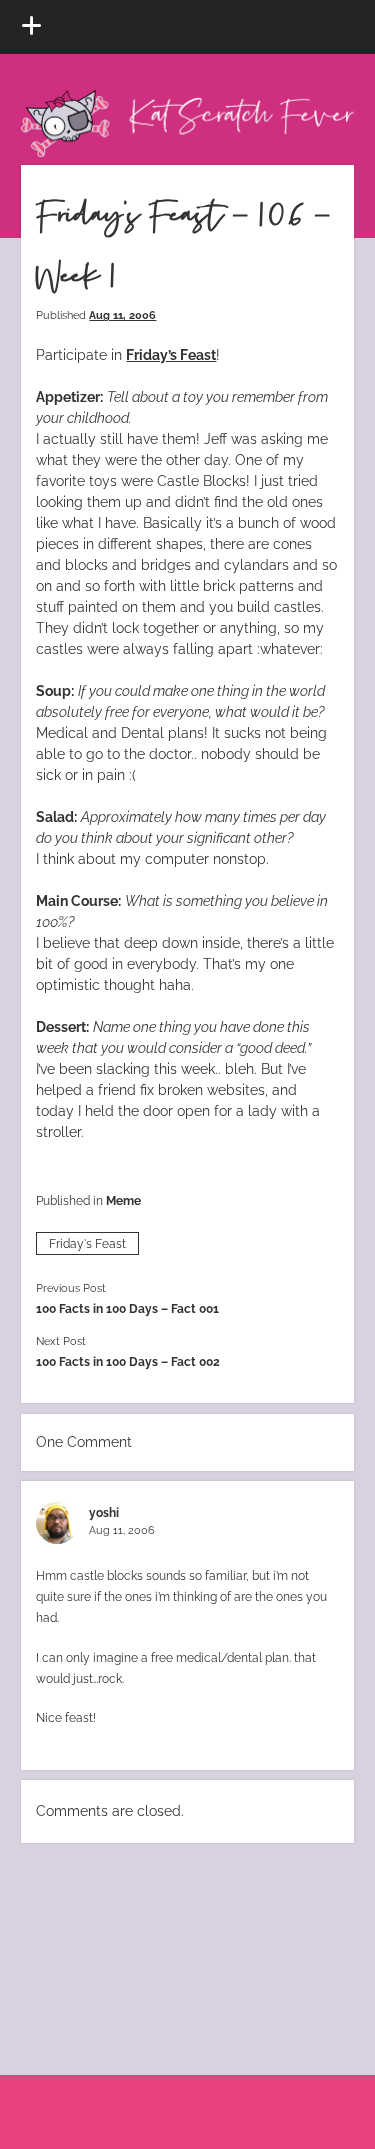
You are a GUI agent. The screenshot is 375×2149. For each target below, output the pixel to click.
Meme (123, 1200)
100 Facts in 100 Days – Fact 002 (128, 1361)
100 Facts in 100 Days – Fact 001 (127, 1308)
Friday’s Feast (171, 355)
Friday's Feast (87, 1243)
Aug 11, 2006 (122, 315)
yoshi (104, 1512)
